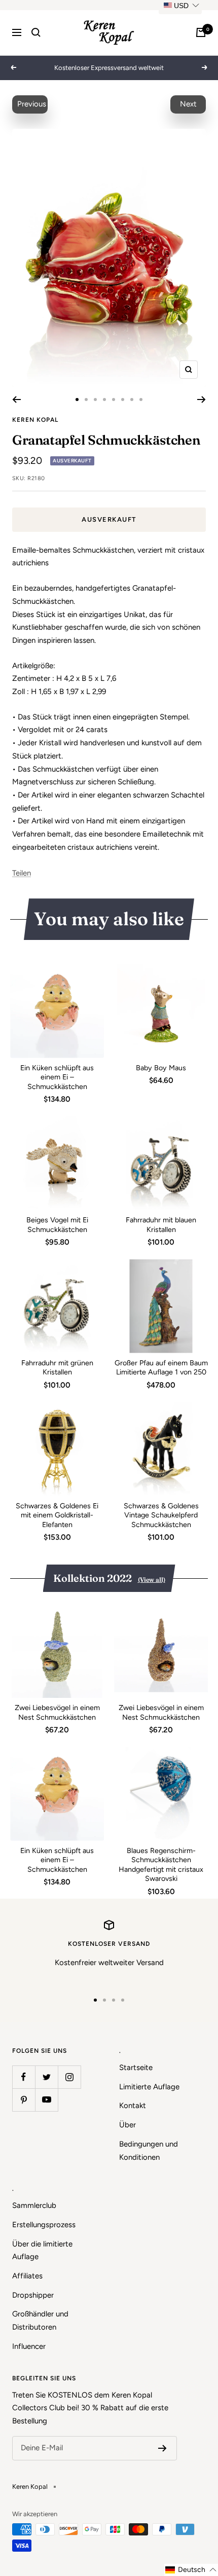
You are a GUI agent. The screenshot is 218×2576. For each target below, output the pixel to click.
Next (188, 104)
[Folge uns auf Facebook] (24, 2077)
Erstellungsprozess (44, 2225)
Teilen (22, 873)
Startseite (136, 2067)
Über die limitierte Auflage (42, 2251)
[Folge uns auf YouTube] (46, 2100)
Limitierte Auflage (149, 2087)
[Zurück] (16, 400)
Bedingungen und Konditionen (149, 2151)
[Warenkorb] (201, 32)
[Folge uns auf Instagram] (69, 2077)
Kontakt (133, 2106)
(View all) (152, 1580)
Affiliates (27, 2276)
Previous (32, 104)
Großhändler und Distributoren (40, 2320)
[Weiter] (202, 400)
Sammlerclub (34, 2205)
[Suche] (36, 32)
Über (128, 2125)
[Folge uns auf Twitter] (46, 2077)
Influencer (29, 2346)
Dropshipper (33, 2295)
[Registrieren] (162, 2448)
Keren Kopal (35, 420)
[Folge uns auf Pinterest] (24, 2100)
